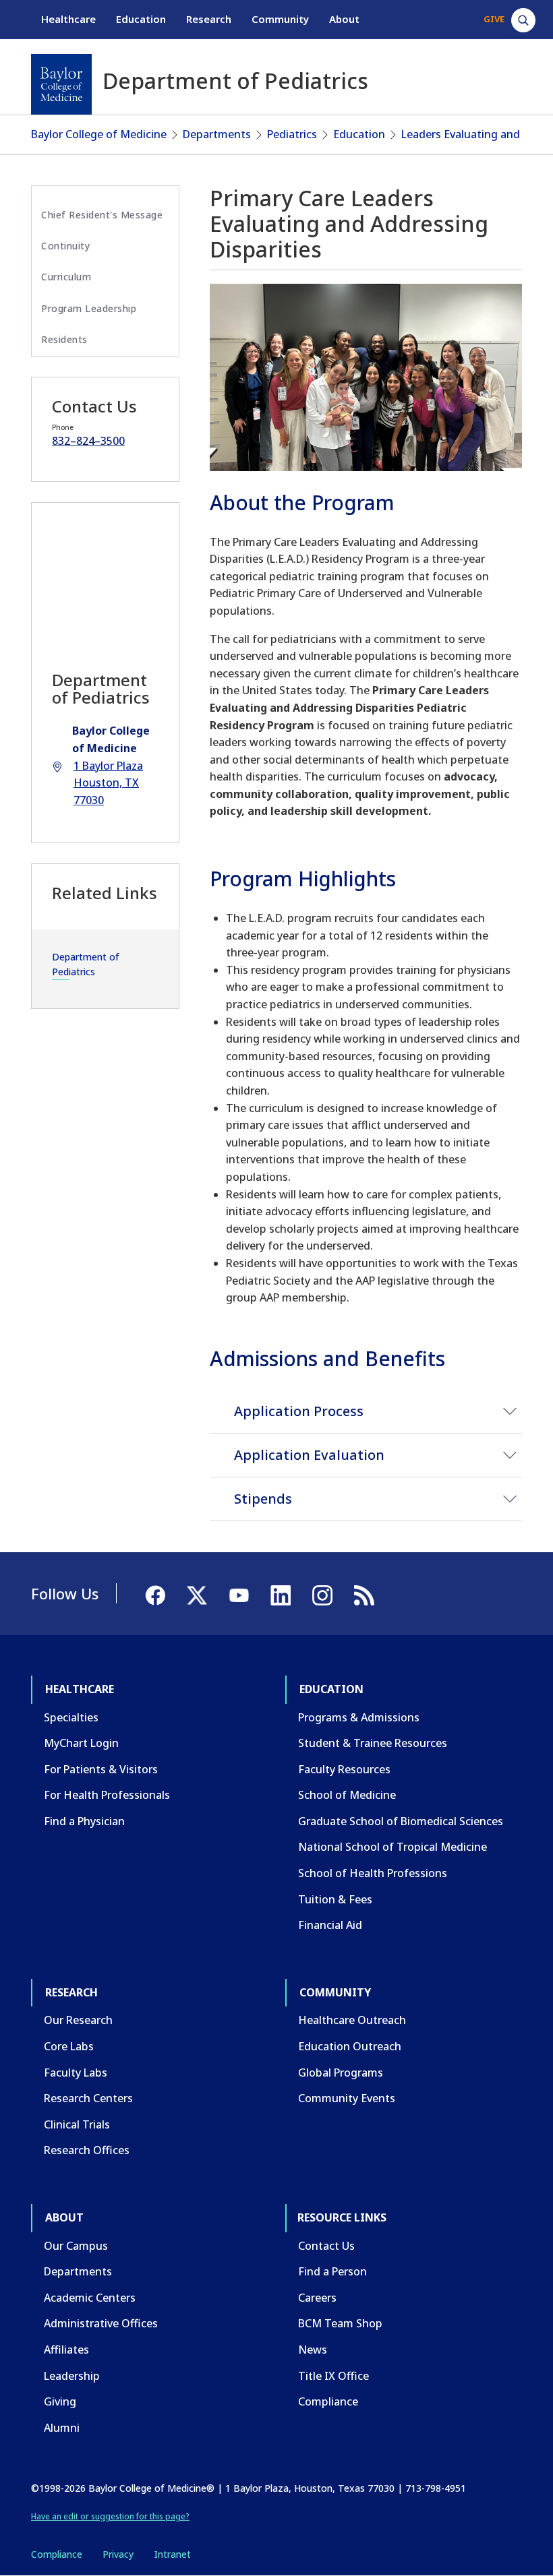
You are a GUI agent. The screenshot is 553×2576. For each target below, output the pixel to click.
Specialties (71, 1717)
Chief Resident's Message (102, 215)
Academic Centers (90, 2298)
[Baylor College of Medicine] (61, 84)
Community (280, 19)
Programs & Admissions (359, 1717)
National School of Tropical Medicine (392, 1847)
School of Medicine (347, 1795)
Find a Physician (84, 1821)
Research (209, 19)
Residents (64, 339)
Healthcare (68, 19)
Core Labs (69, 2046)
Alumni (62, 2428)
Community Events (347, 2098)
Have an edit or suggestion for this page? (110, 2516)
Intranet (172, 2554)
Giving (60, 2401)
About (344, 19)
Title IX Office (333, 2376)
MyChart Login (81, 1743)
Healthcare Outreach (352, 2020)
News (313, 2350)
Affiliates (66, 2350)
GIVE (494, 19)
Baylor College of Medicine (99, 134)
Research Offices (87, 2150)
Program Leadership (89, 308)
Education (141, 19)
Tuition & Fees (335, 1899)
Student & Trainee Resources (373, 1743)
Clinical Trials (77, 2124)
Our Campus (76, 2246)
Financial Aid (330, 1925)
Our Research (78, 2020)
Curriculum (66, 277)
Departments (217, 134)
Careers (317, 2298)
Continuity (65, 246)
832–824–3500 (88, 441)
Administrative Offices (101, 2323)
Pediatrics (292, 134)
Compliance (328, 2401)
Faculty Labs (76, 2073)
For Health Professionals (107, 1795)
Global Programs (341, 2073)
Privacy (118, 2554)
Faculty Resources (344, 1769)
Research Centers (88, 2098)
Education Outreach (350, 2046)
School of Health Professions (373, 1873)
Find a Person (332, 2271)
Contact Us (326, 2246)
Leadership (72, 2376)
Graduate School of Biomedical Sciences (401, 1821)
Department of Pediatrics (86, 964)
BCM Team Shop (340, 2323)
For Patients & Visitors (101, 1769)
